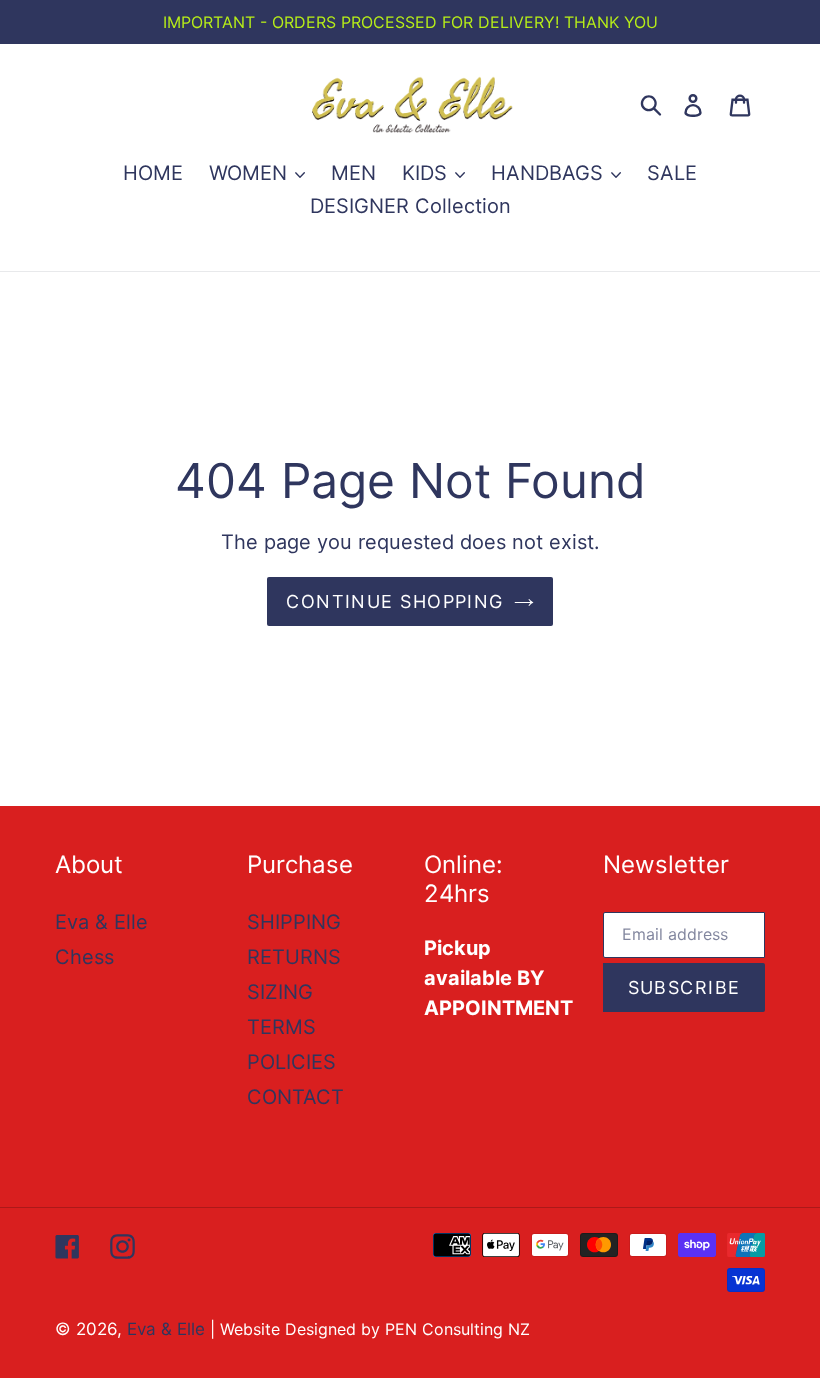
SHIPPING (294, 922)
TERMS (281, 1027)
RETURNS (294, 957)
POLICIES (291, 1062)
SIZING (280, 992)
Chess (84, 957)
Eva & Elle (101, 922)
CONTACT (295, 1097)
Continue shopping (394, 601)
